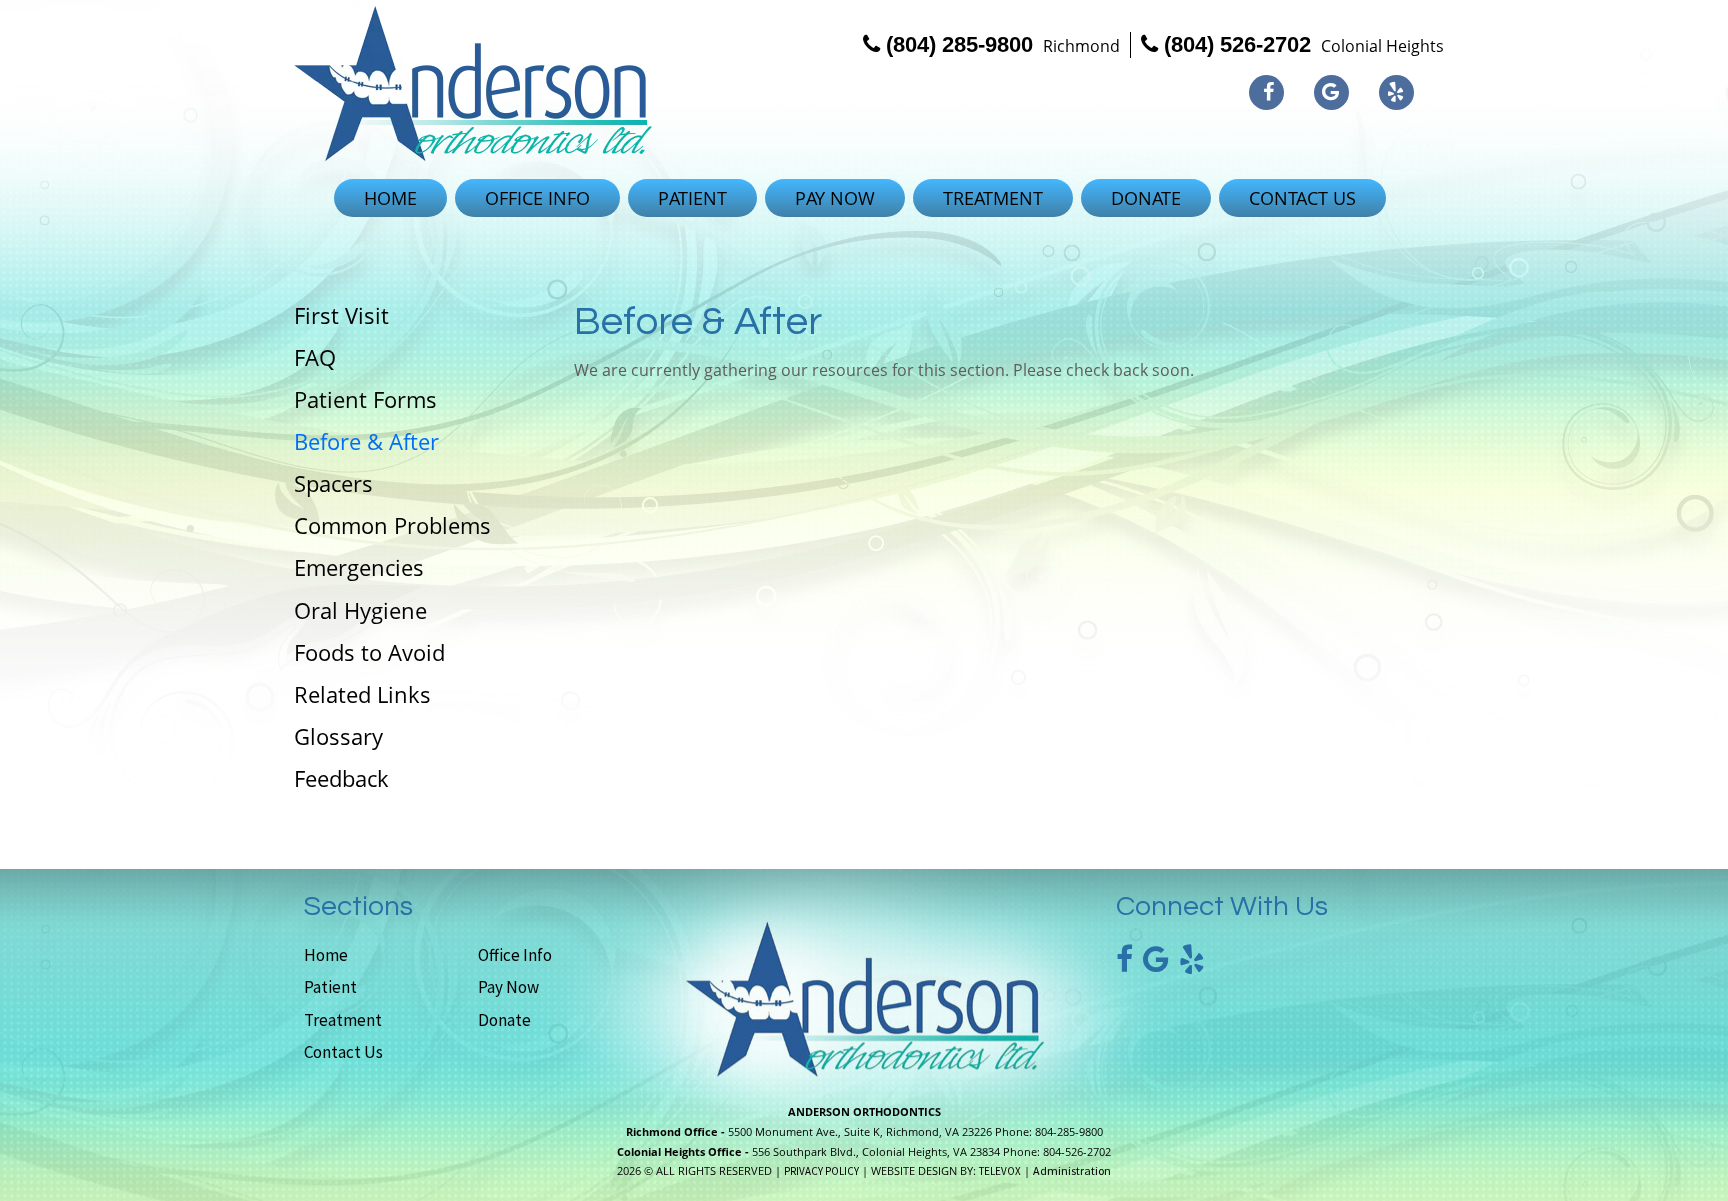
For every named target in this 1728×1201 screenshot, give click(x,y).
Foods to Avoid (369, 652)
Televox (1000, 1171)
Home (326, 955)
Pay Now (508, 987)
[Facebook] (1266, 92)
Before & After (366, 441)
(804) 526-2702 (1237, 44)
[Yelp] (1396, 92)
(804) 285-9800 (959, 44)
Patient (330, 987)
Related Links (362, 694)
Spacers (333, 483)
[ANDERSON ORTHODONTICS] (473, 83)
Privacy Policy (821, 1171)
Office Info (515, 955)
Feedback (341, 778)
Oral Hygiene (360, 610)
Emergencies (359, 567)
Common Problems (392, 525)
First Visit (341, 315)
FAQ (315, 357)
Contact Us (343, 1052)
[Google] (1331, 92)
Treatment (343, 1020)
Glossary (338, 736)
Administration (1072, 1170)
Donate (504, 1020)
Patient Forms (365, 399)
